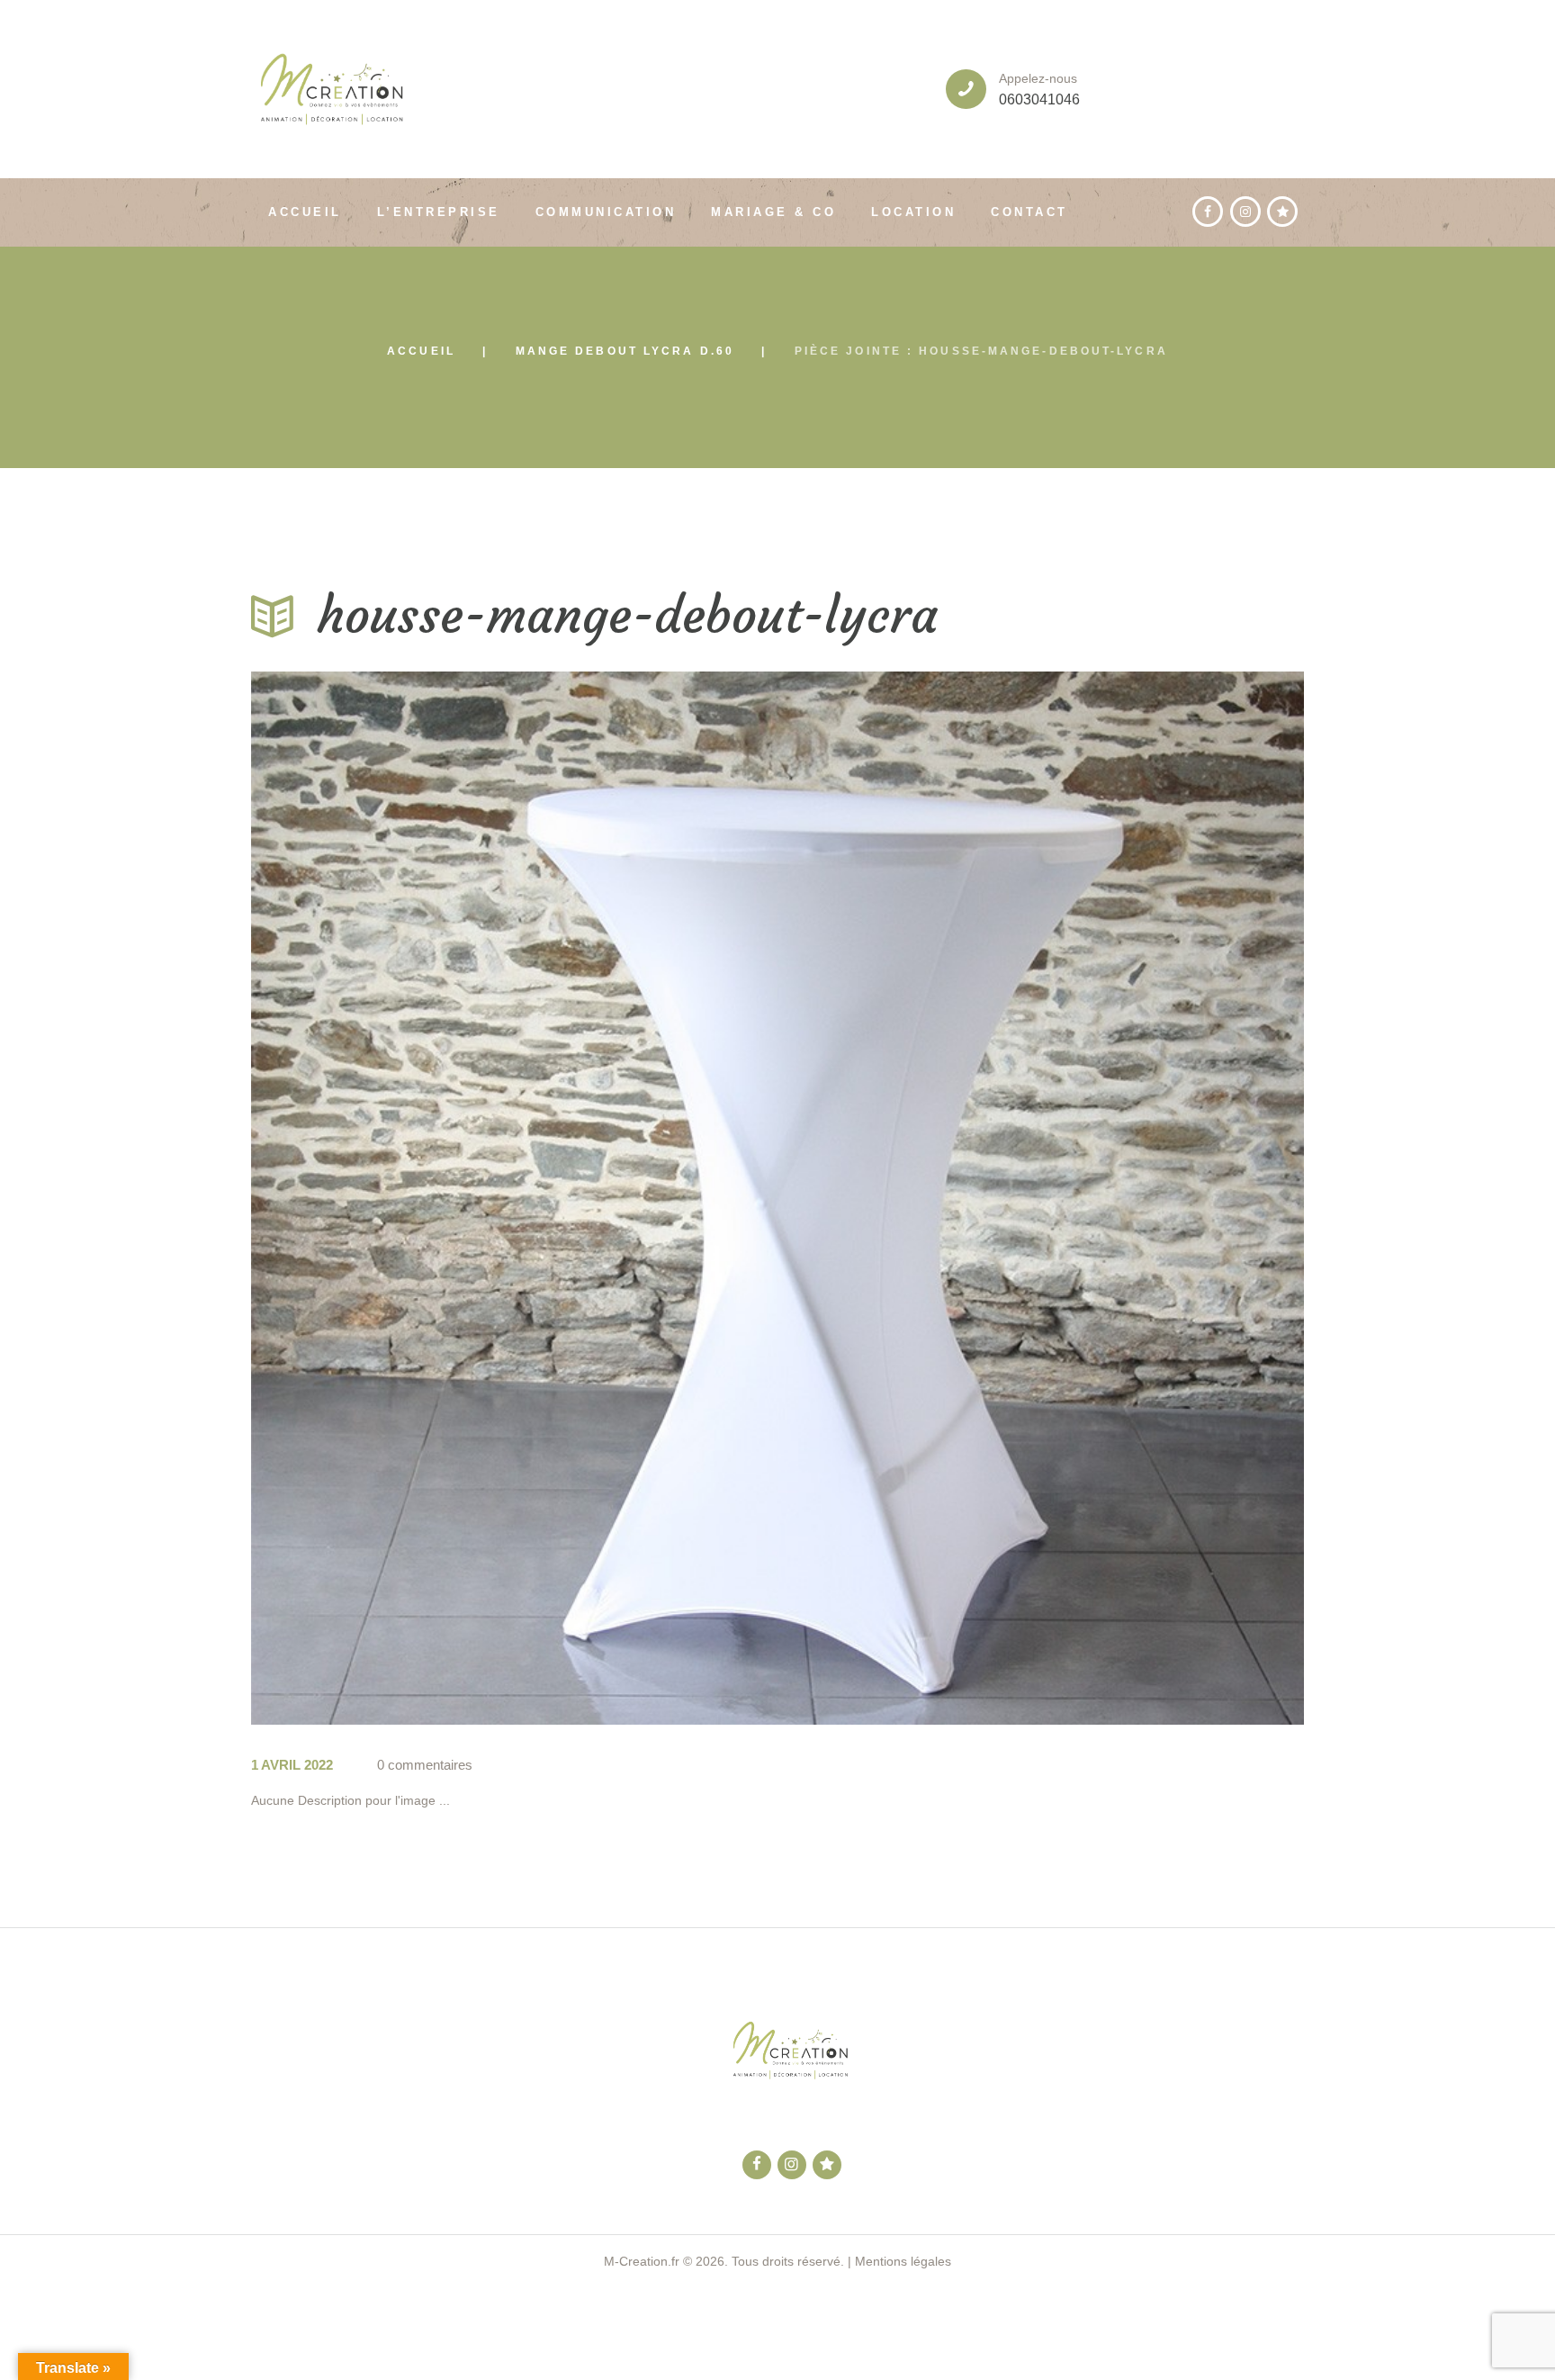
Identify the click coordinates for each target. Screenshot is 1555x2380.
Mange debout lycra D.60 (625, 351)
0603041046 (1039, 99)
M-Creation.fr (642, 2261)
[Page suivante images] (1041, 1198)
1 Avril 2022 (292, 1765)
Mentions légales (903, 2261)
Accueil (421, 351)
